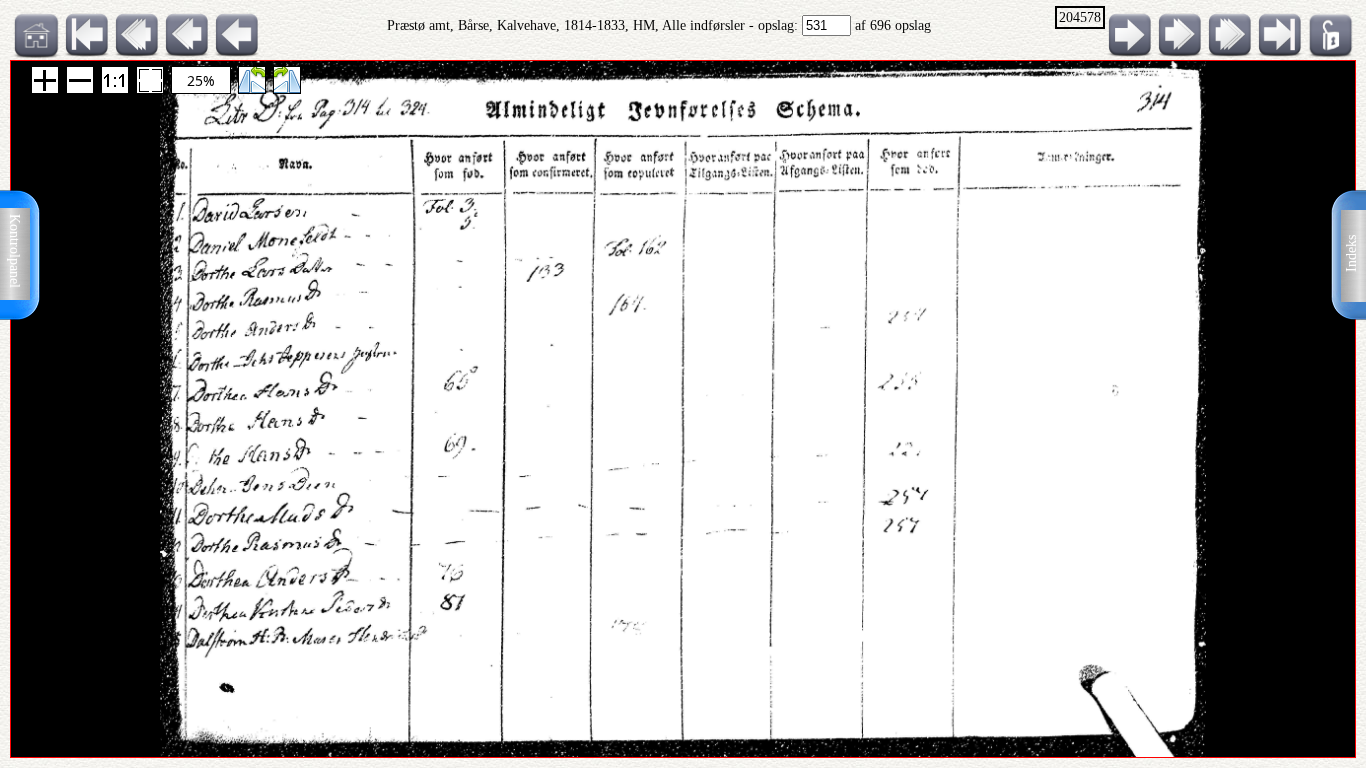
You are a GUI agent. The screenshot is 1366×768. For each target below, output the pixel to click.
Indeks (1351, 253)
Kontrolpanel (14, 251)
